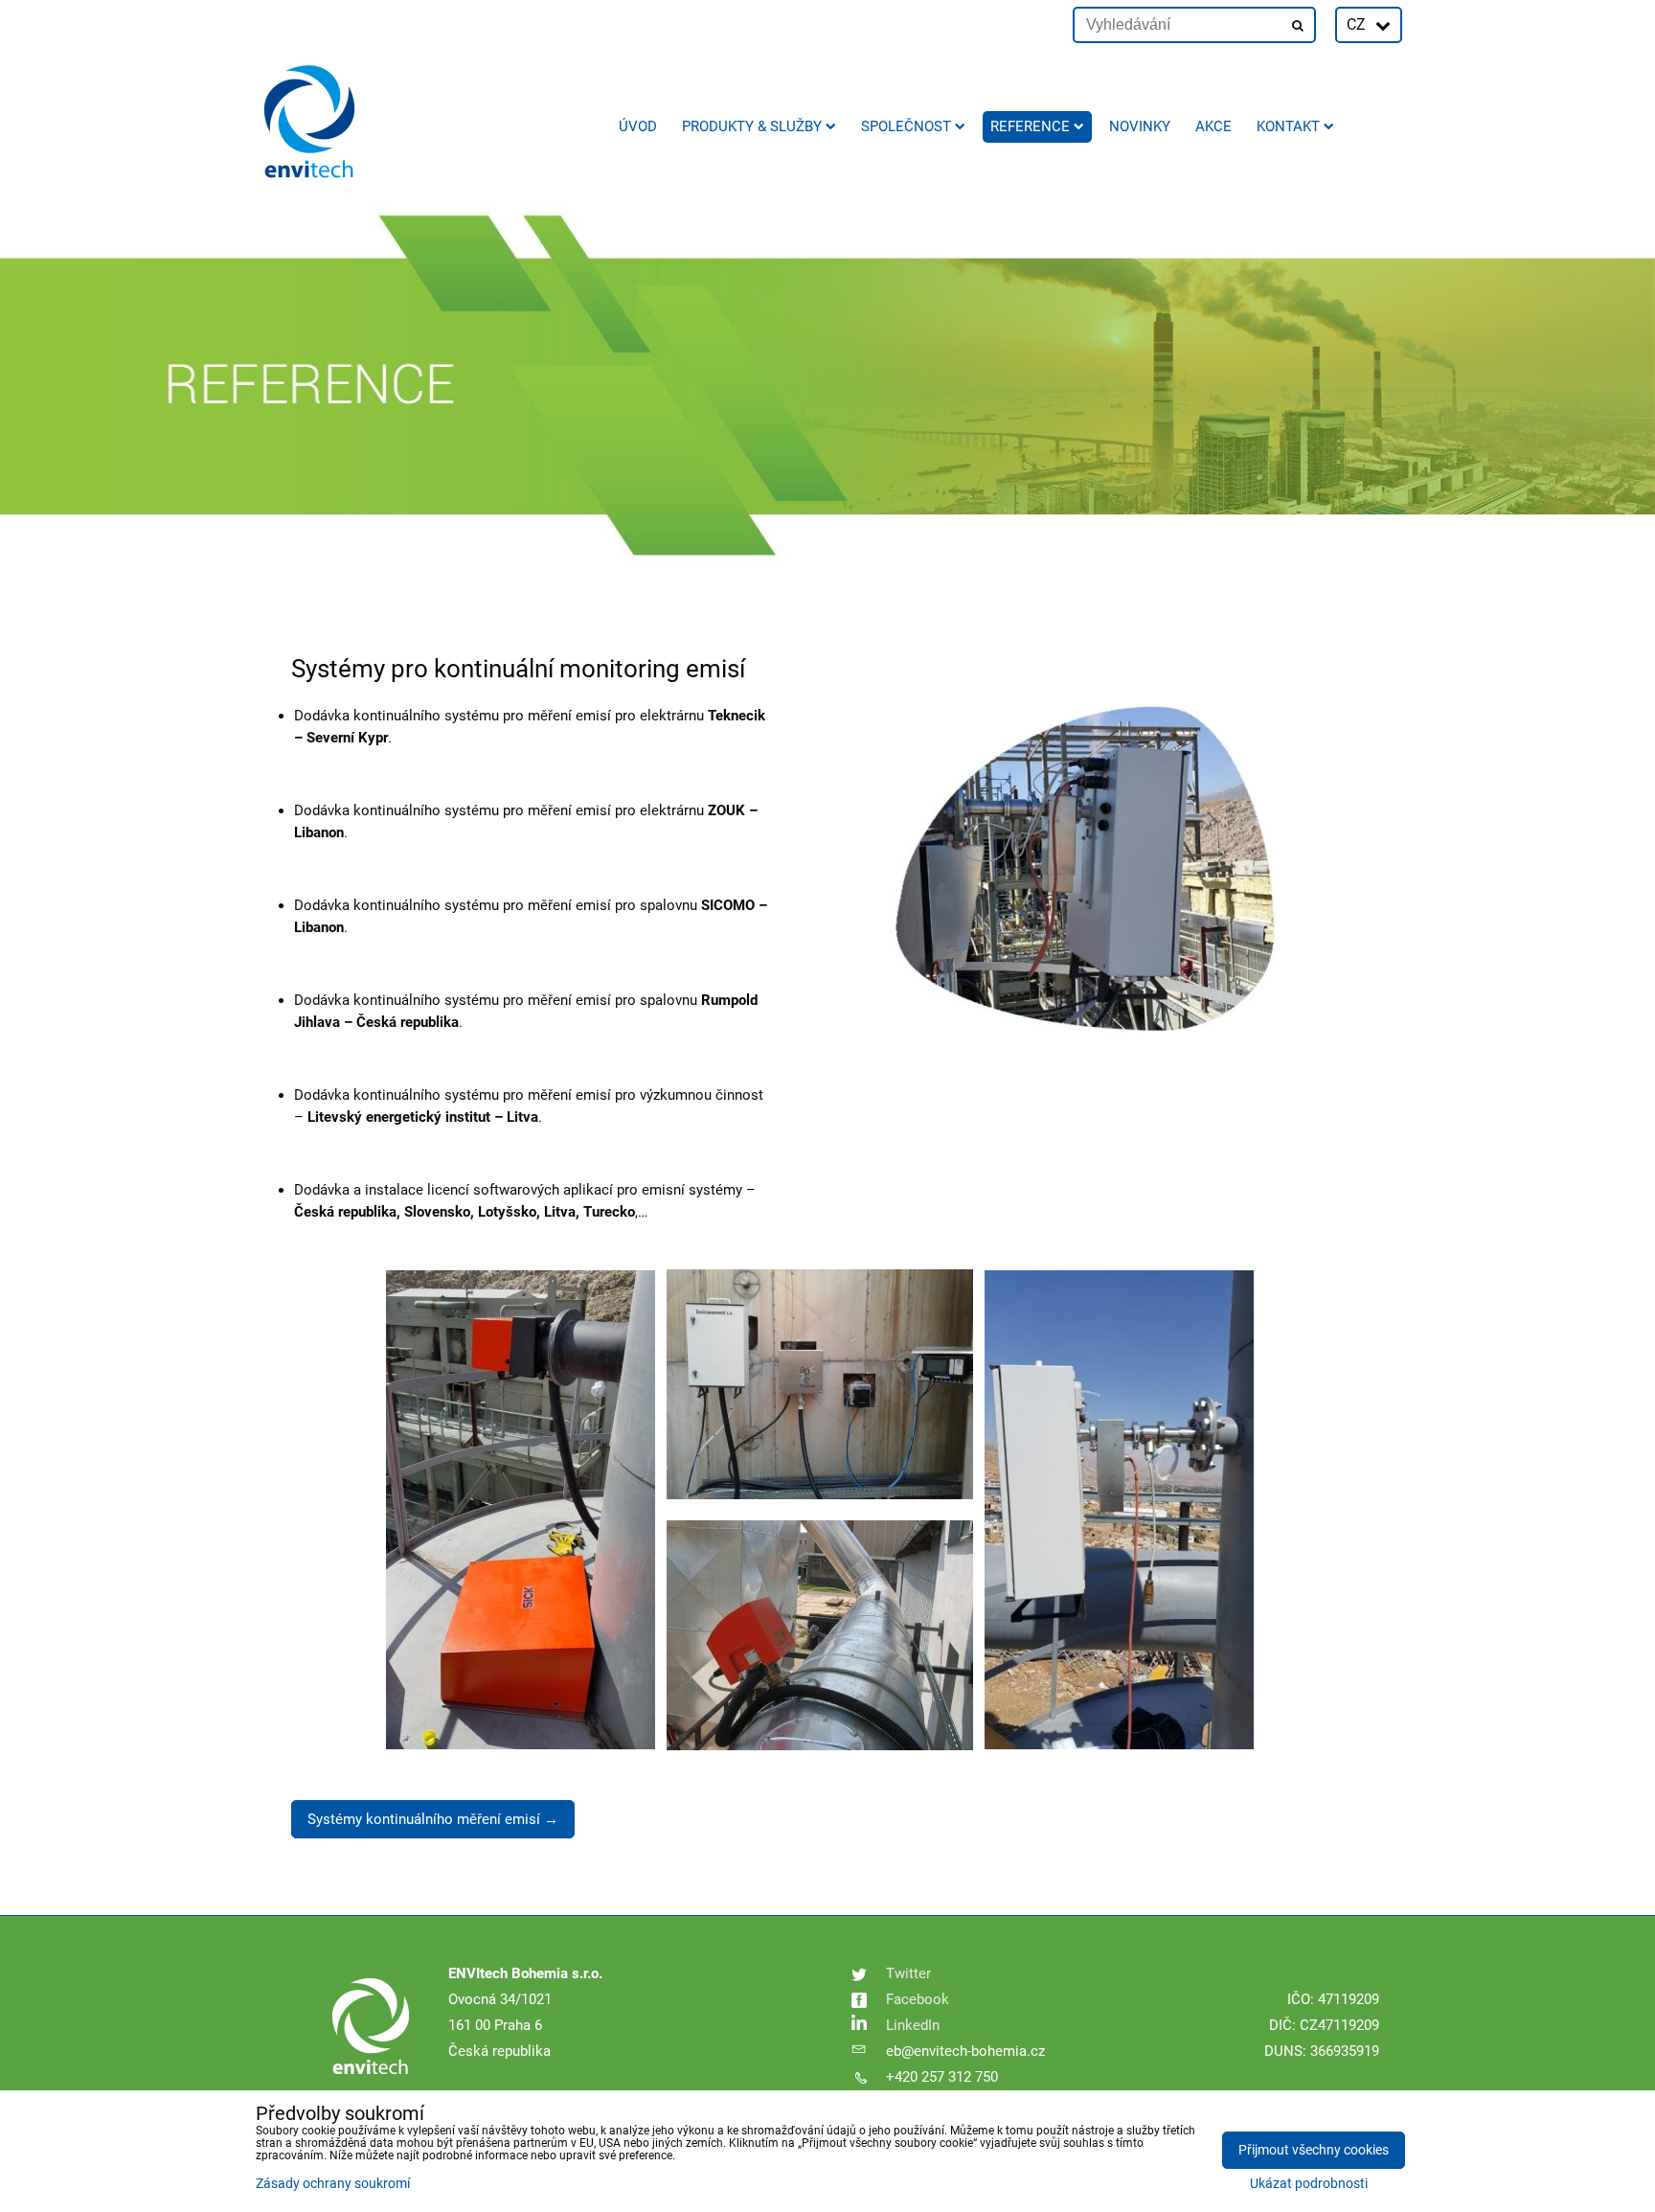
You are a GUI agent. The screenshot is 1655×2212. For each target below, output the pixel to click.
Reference (1030, 126)
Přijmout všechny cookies (1314, 2150)
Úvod (638, 126)
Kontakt (1288, 126)
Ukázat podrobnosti (1309, 2184)
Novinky (1140, 126)
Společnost (906, 126)
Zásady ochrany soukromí (333, 2184)
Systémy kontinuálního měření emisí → (433, 1819)
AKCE (1213, 126)
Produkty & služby (752, 126)
